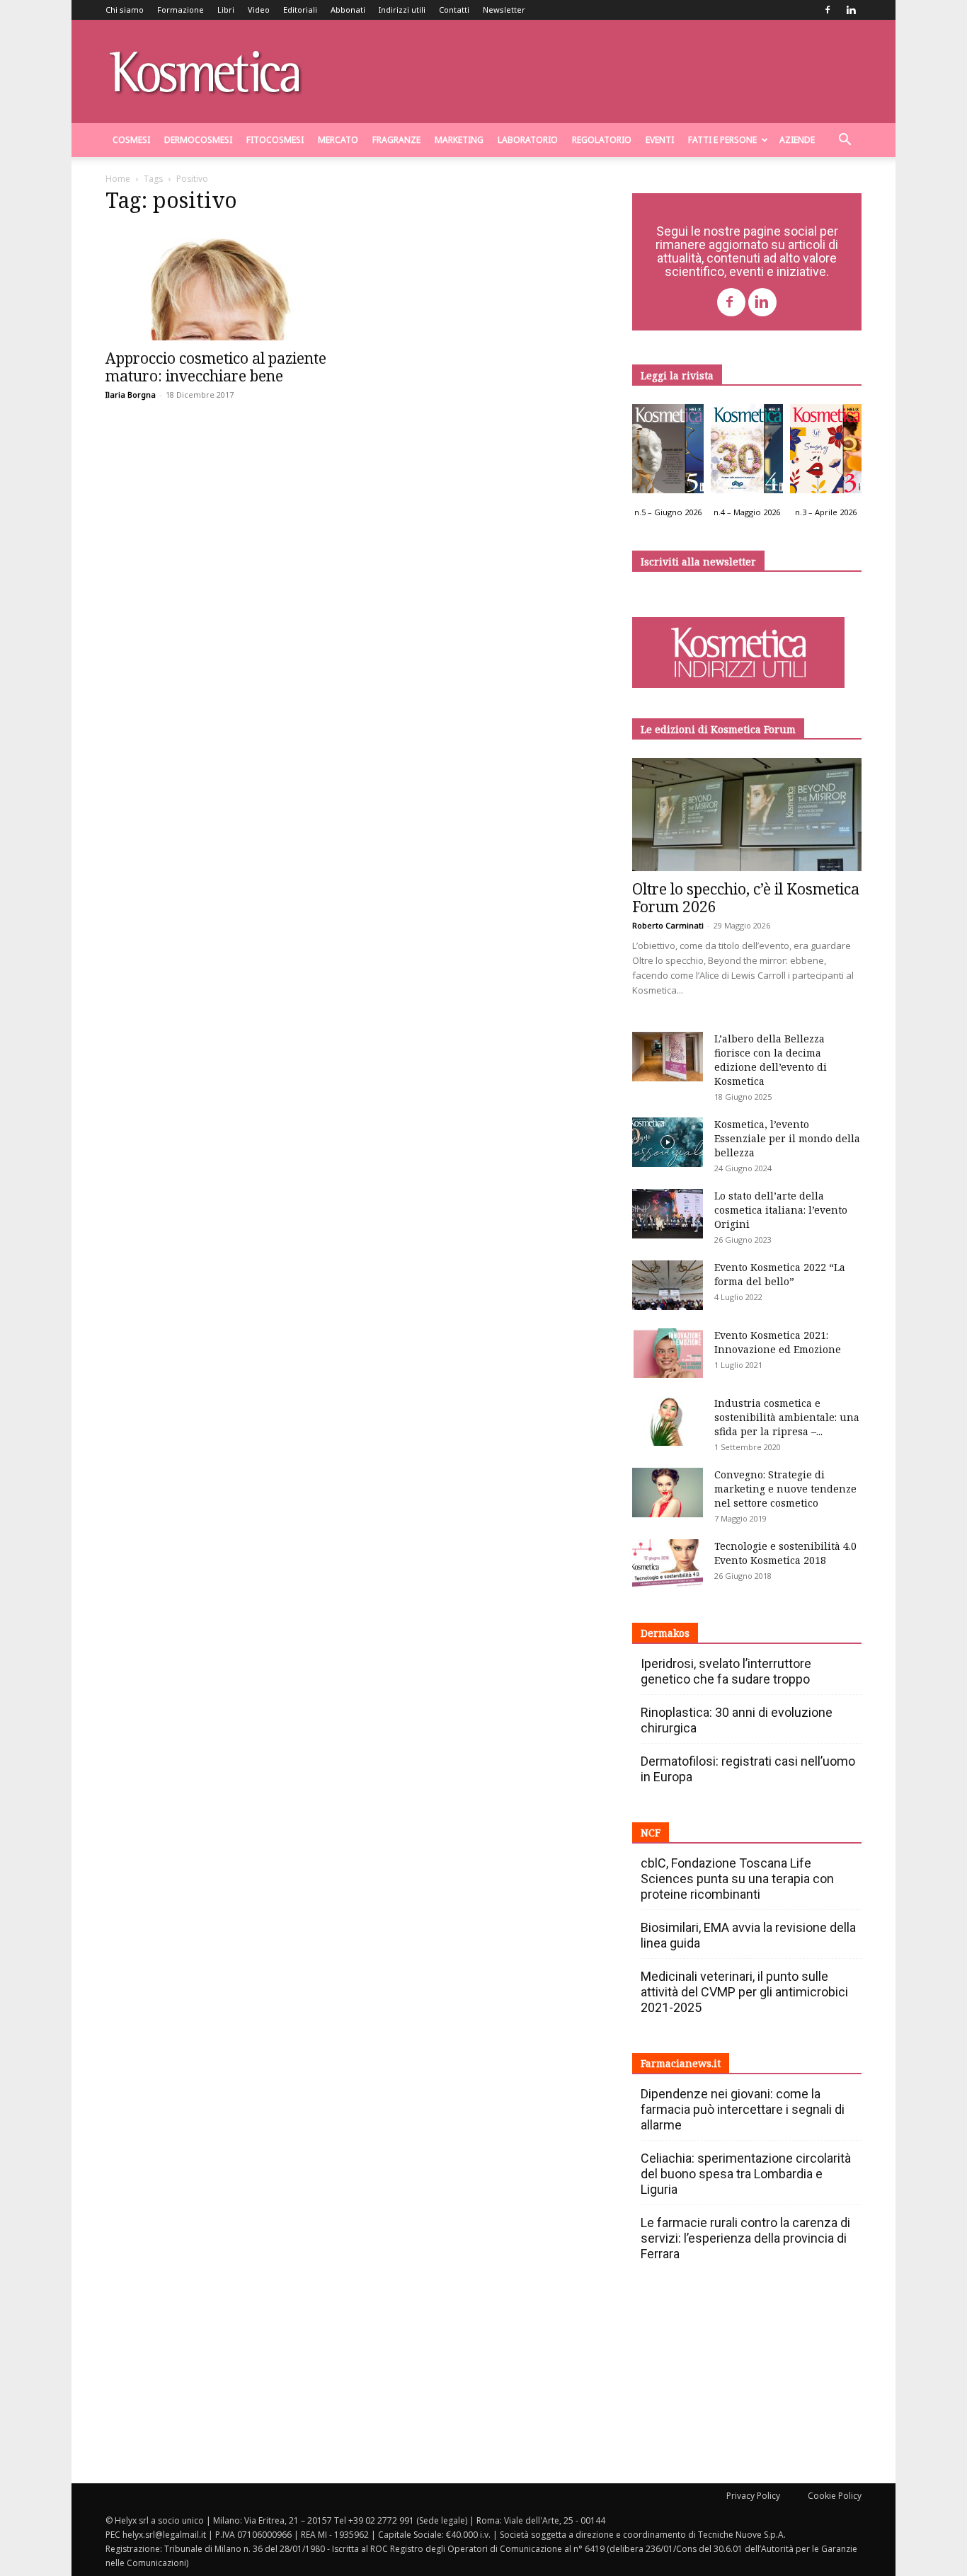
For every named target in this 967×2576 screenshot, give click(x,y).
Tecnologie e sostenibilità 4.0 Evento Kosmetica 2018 (785, 1553)
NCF (651, 1833)
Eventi (660, 140)
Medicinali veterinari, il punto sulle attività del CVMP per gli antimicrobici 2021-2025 (744, 1992)
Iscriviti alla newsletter (698, 562)
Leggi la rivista (677, 375)
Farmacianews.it (681, 2063)
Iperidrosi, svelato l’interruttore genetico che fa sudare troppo (726, 1671)
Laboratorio (528, 140)
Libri (226, 10)
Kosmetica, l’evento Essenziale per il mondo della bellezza (787, 1138)
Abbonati (348, 10)
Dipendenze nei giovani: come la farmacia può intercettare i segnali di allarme (743, 2109)
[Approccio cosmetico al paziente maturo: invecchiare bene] (220, 284)
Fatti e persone (722, 140)
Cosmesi (131, 140)
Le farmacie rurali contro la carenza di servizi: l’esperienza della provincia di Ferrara (745, 2238)
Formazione (181, 10)
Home (118, 179)
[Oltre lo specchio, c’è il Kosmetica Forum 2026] (747, 815)
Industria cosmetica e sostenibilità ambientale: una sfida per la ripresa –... (787, 1417)
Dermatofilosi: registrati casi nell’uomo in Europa (748, 1769)
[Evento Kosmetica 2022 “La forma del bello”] (668, 1285)
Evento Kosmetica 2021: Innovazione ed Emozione (778, 1342)
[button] (845, 141)
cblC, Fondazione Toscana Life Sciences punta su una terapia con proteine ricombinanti (737, 1879)
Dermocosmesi (198, 140)
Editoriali (300, 10)
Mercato (338, 140)
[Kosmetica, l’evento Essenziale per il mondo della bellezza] (668, 1142)
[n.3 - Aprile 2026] (826, 452)
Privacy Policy (753, 2496)
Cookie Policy (835, 2496)
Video (259, 10)
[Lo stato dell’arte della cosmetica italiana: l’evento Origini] (668, 1214)
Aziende (797, 140)
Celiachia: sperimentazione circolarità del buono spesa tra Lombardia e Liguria (746, 2174)
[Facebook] (828, 10)
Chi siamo (125, 10)
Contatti (454, 10)
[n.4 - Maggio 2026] (746, 452)
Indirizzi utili (402, 10)
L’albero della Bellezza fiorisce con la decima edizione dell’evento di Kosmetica (771, 1060)
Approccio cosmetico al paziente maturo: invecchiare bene (216, 367)
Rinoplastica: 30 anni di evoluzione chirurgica (737, 1720)
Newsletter (504, 10)
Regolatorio (602, 140)
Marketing (459, 140)
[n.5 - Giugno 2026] (668, 452)
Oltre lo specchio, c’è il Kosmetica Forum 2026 (746, 898)
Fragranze (396, 140)
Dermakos (665, 1633)
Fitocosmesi (275, 140)
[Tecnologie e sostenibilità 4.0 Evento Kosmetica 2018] (668, 1564)
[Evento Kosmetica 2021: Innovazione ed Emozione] (668, 1353)
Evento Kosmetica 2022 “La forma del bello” (780, 1274)
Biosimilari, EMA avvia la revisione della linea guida (748, 1935)
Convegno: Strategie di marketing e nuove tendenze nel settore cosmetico (785, 1489)
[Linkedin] (851, 10)
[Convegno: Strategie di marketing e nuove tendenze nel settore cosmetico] (668, 1493)
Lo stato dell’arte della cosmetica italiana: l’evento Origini (781, 1210)
